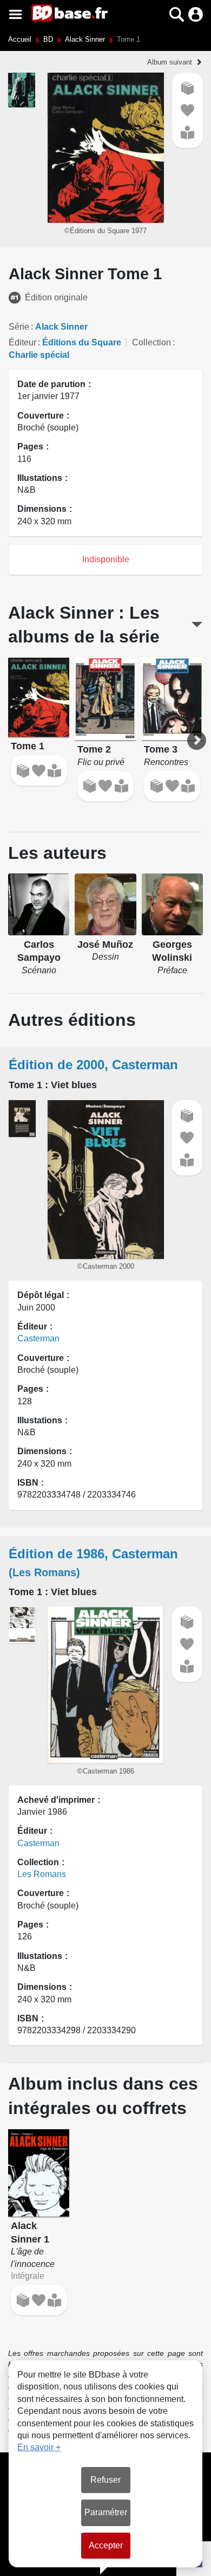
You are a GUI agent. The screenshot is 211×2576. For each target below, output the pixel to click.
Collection (151, 342)
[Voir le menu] (15, 14)
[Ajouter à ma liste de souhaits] (187, 110)
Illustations (40, 478)
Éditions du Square (82, 342)
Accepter (106, 2545)
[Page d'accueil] (70, 14)
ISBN (28, 1483)
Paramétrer (106, 2512)
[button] (158, 14)
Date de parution (51, 384)
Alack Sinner (85, 39)
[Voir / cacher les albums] (197, 625)
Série (19, 327)
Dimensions (42, 509)
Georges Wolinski (172, 951)
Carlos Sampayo (39, 951)
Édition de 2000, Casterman (93, 1065)
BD (48, 39)
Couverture (41, 416)
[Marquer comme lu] (187, 133)
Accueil (20, 39)
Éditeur (22, 342)
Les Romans (42, 1874)
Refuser (105, 2480)
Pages (30, 447)
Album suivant (170, 62)
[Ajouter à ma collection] (187, 88)
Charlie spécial (39, 355)
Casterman (38, 1338)
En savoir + (39, 2447)
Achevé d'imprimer (56, 1800)
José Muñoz (105, 945)
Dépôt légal (41, 1295)
